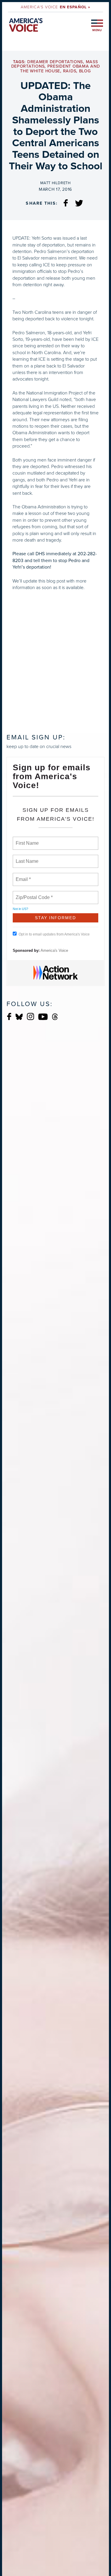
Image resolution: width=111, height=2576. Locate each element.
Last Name (26, 858)
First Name (27, 840)
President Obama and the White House (60, 69)
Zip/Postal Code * (33, 894)
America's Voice (55, 7)
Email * (23, 876)
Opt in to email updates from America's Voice (54, 934)
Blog (85, 71)
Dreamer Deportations (55, 62)
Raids (70, 71)
